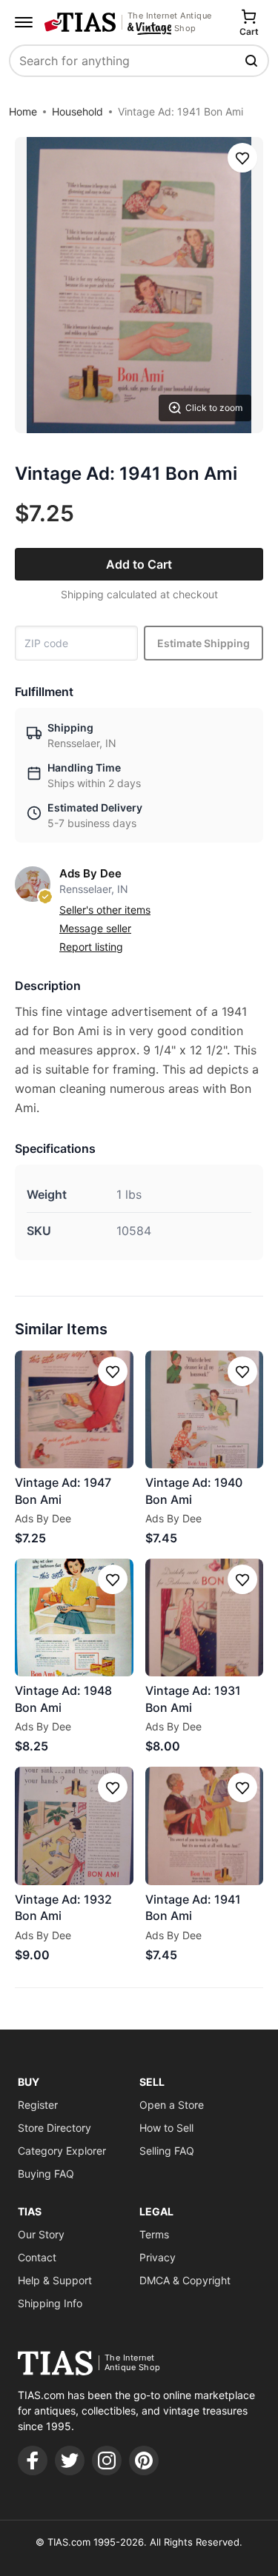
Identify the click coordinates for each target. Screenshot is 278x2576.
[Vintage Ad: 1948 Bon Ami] (74, 1618)
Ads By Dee (90, 873)
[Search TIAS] (253, 61)
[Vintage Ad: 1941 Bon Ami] (205, 1826)
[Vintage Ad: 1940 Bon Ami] (205, 1410)
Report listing (91, 947)
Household (77, 111)
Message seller (95, 928)
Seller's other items (105, 910)
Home (23, 111)
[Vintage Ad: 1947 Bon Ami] (74, 1410)
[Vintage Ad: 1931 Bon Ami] (205, 1618)
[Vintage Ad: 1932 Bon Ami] (74, 1826)
